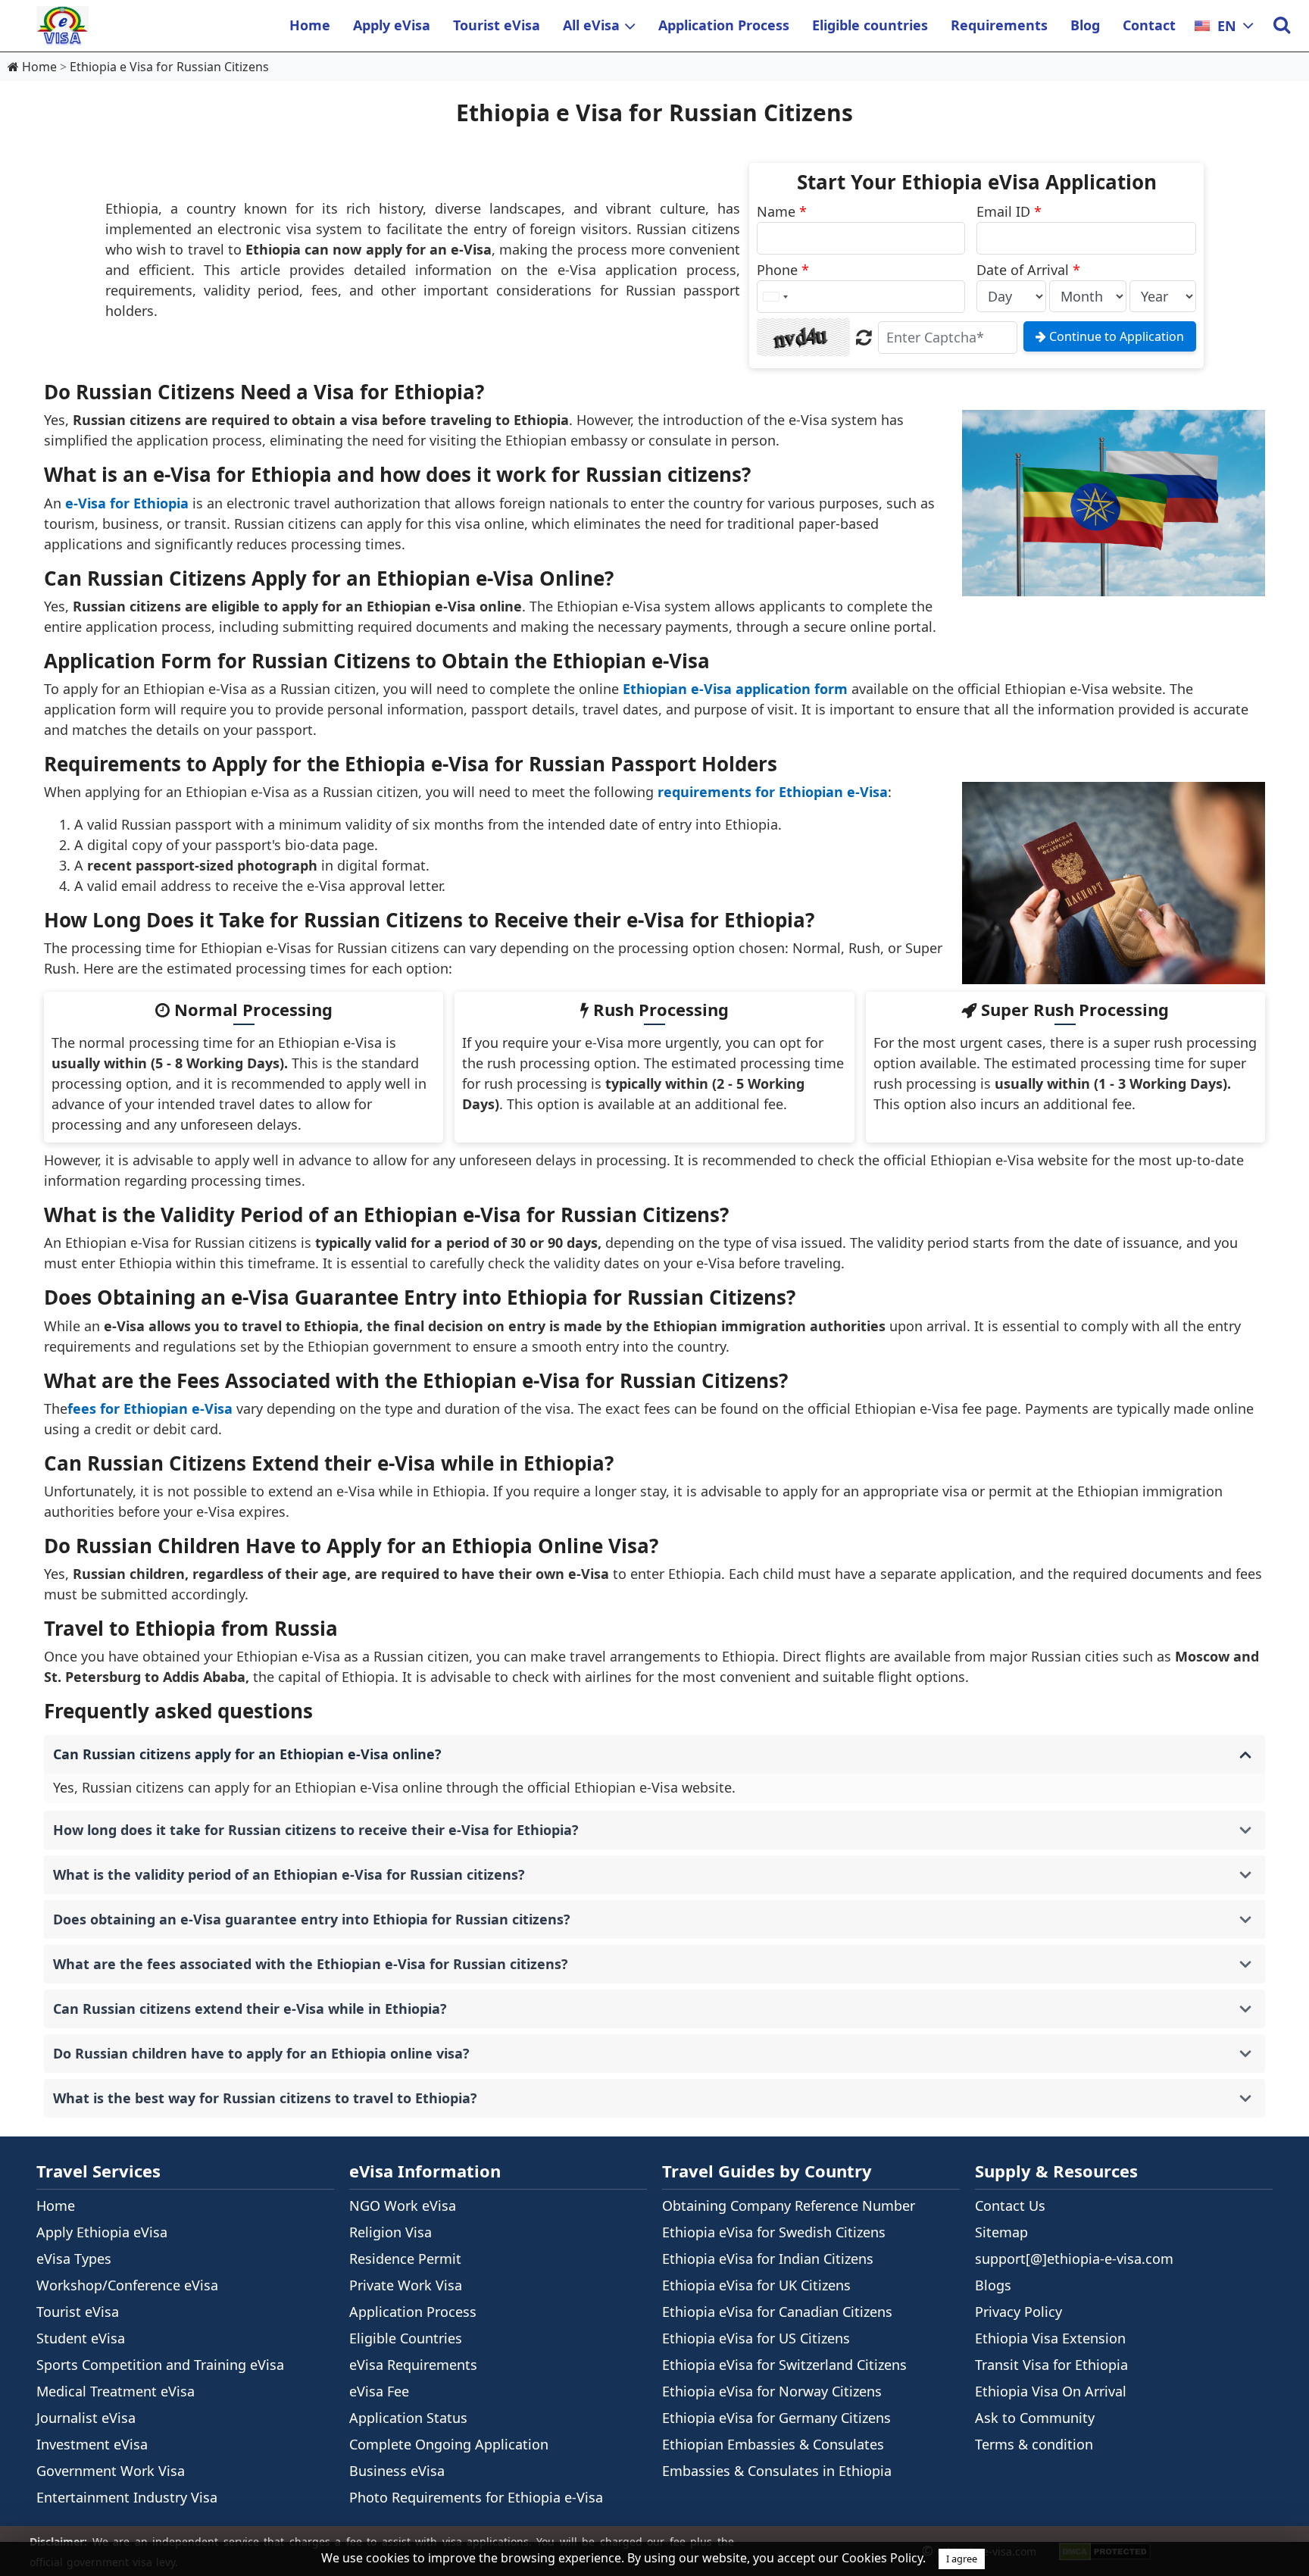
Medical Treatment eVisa (116, 2391)
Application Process (724, 25)
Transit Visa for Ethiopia (1051, 2365)
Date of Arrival (1028, 270)
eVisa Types (74, 2259)
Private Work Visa (406, 2285)
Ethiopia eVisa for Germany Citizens (776, 2418)
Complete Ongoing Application (449, 2444)
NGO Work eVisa (403, 2206)
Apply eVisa (392, 25)
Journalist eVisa (86, 2418)
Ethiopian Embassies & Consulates (773, 2444)
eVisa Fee (379, 2391)
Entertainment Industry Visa (127, 2497)
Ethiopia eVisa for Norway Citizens (772, 2391)
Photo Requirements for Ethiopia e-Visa (476, 2497)
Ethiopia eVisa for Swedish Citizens (774, 2232)
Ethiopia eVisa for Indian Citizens (768, 2259)
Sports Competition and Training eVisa (160, 2365)
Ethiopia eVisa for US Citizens (756, 2338)
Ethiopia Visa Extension (1050, 2338)
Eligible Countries (406, 2338)
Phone (783, 270)
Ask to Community (1035, 2418)
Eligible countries (870, 25)
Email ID (1009, 211)
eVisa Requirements (413, 2365)
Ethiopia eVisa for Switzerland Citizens (784, 2365)
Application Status (408, 2418)
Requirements (999, 25)
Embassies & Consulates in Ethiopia (777, 2471)
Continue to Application (1115, 336)
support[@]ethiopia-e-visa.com (1074, 2259)
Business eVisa (397, 2471)
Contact (1149, 25)
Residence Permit (405, 2259)
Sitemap (1001, 2232)
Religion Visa (391, 2232)
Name (782, 211)
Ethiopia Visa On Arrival (1051, 2391)
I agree (962, 2559)
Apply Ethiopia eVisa (102, 2232)
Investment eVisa (92, 2444)
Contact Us (1010, 2206)
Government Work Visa (111, 2471)
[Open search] (1281, 26)
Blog (1085, 25)
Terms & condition (1034, 2444)
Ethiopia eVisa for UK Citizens (756, 2285)
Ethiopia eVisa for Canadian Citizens (777, 2312)
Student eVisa (81, 2338)
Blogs (993, 2285)
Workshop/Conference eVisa (127, 2285)
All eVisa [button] (591, 25)
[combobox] (775, 297)
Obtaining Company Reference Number (789, 2206)
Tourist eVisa (497, 25)
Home (310, 25)
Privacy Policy (1018, 2312)
